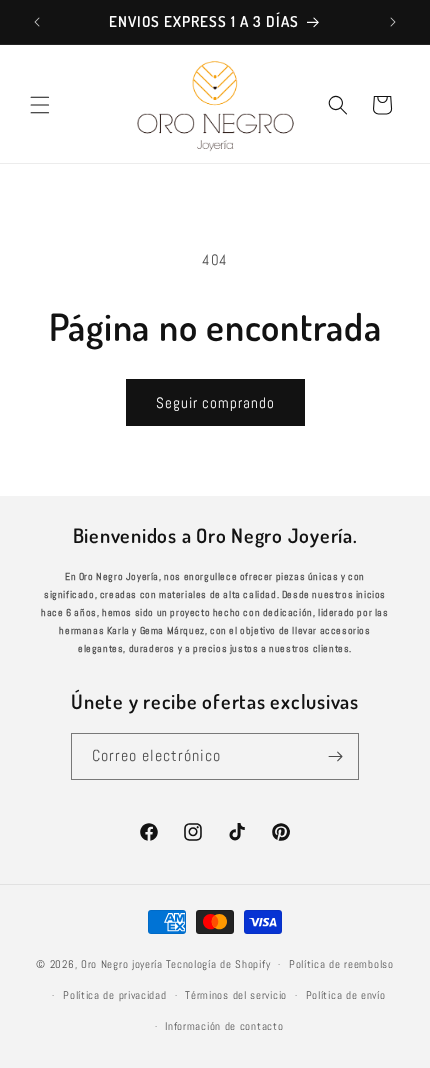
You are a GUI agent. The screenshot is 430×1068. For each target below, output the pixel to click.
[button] (40, 105)
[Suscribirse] (336, 756)
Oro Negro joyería (122, 964)
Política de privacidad (114, 995)
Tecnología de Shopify (218, 964)
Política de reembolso (341, 964)
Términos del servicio (236, 995)
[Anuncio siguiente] (393, 22)
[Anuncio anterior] (37, 22)
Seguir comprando (215, 402)
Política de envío (346, 995)
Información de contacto (224, 1026)
